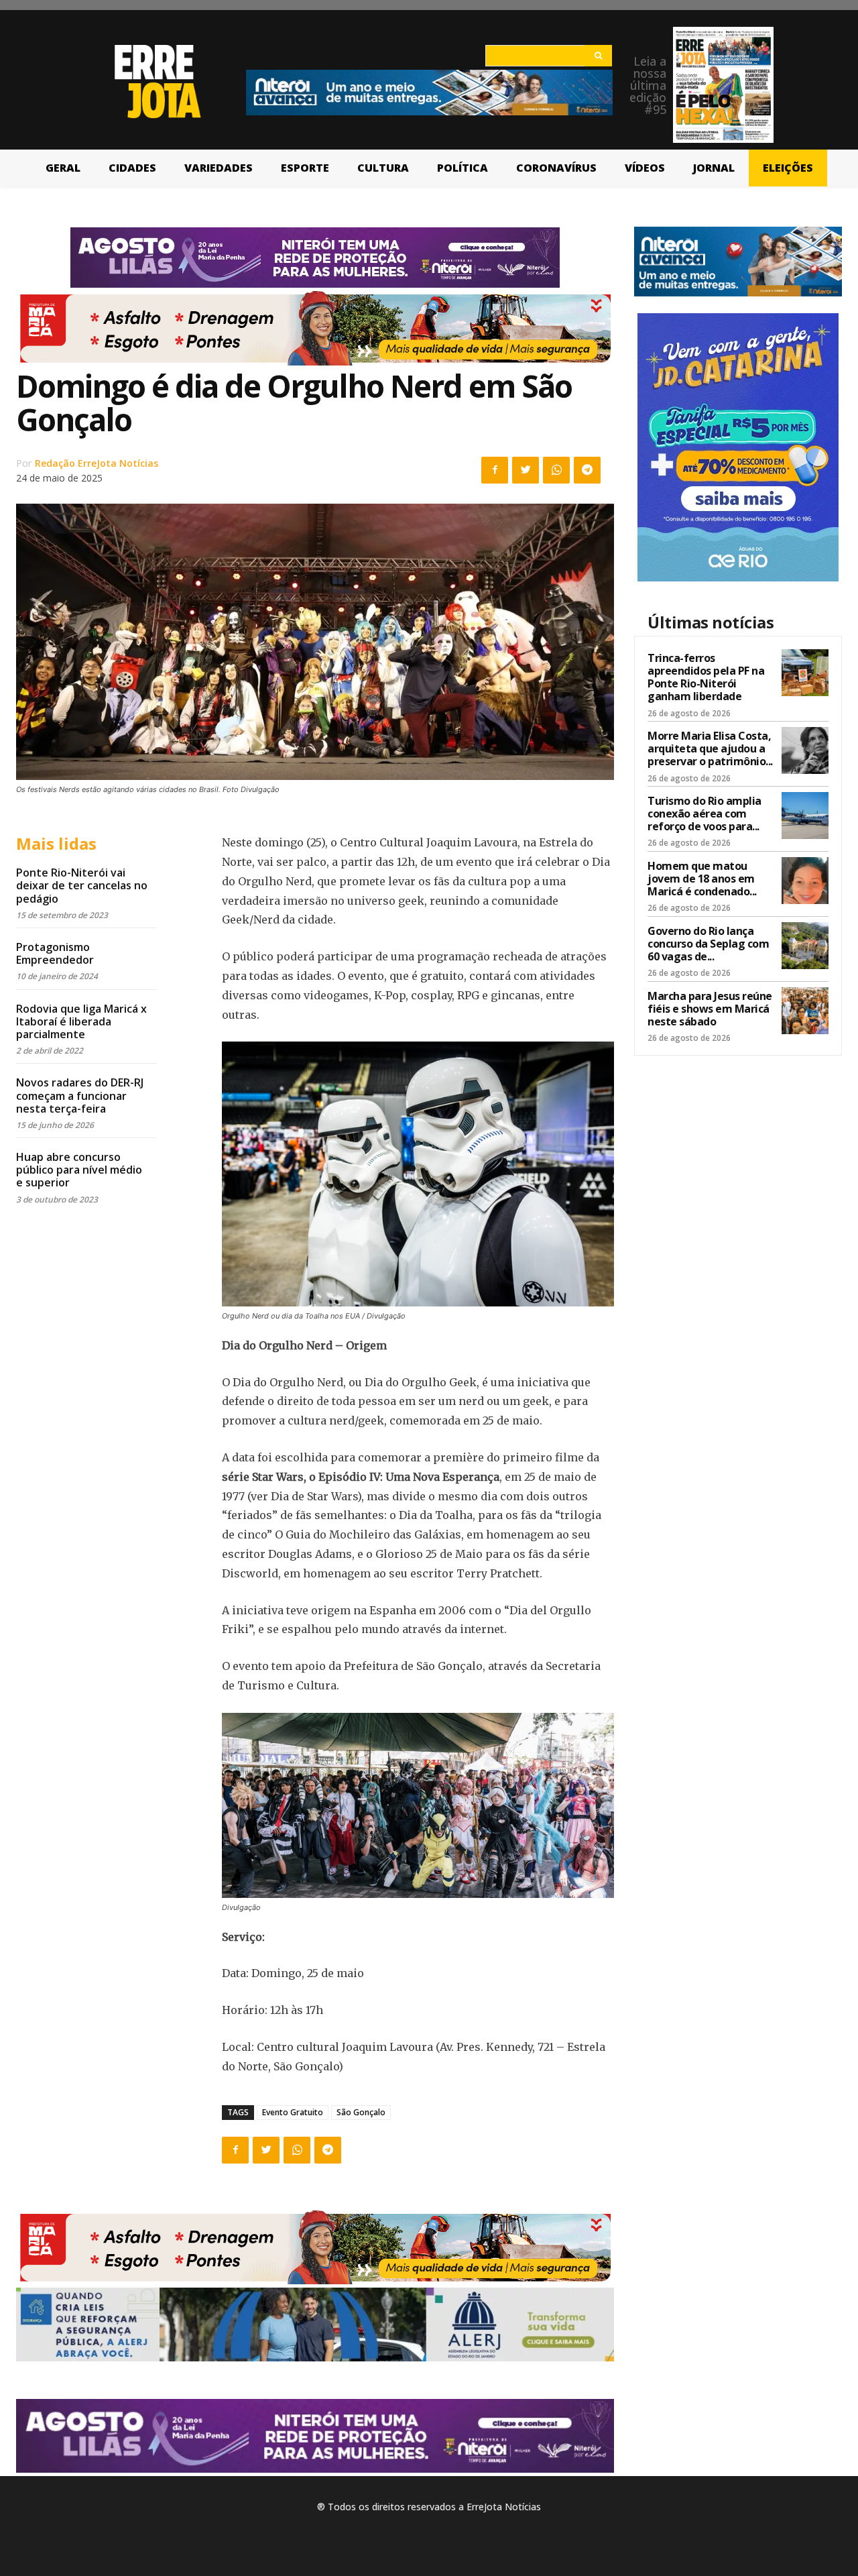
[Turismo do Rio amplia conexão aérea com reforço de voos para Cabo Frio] (805, 816)
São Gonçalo (361, 2112)
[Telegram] (587, 470)
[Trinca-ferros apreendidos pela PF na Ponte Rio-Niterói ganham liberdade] (805, 673)
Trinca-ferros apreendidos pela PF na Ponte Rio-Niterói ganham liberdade (706, 677)
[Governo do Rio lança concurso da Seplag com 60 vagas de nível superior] (805, 946)
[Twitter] (526, 470)
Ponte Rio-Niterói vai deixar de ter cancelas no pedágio (82, 885)
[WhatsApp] (556, 470)
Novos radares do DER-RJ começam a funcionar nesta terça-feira (80, 1095)
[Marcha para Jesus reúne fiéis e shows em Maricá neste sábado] (805, 1011)
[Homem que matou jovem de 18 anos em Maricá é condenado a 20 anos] (805, 881)
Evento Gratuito (293, 2112)
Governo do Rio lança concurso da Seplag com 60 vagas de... (708, 944)
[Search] (598, 56)
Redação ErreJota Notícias (97, 463)
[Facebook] (495, 470)
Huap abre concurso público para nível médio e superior (79, 1170)
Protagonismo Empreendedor (55, 953)
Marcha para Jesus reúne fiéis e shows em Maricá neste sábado (710, 1009)
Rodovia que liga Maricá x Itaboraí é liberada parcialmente (81, 1021)
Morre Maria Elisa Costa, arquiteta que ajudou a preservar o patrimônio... (710, 748)
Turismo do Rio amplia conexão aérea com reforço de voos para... (704, 814)
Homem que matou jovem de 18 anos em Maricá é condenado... (702, 879)
